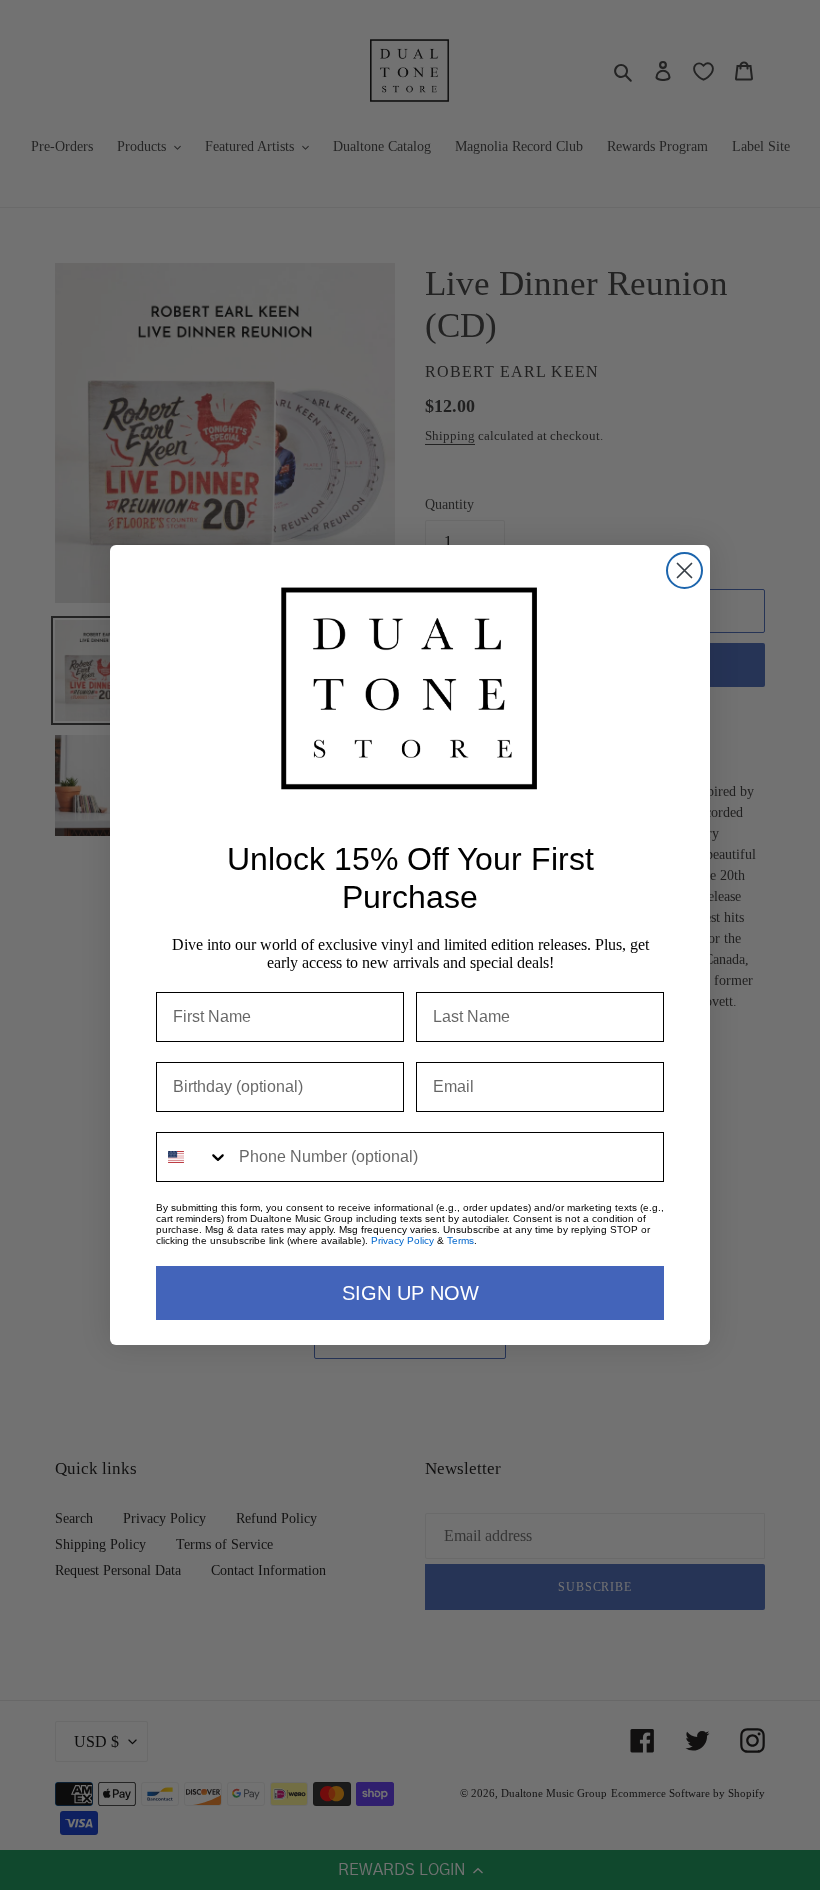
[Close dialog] (684, 570)
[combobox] (193, 1157)
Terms (460, 1240)
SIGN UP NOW (410, 1293)
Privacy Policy (402, 1240)
